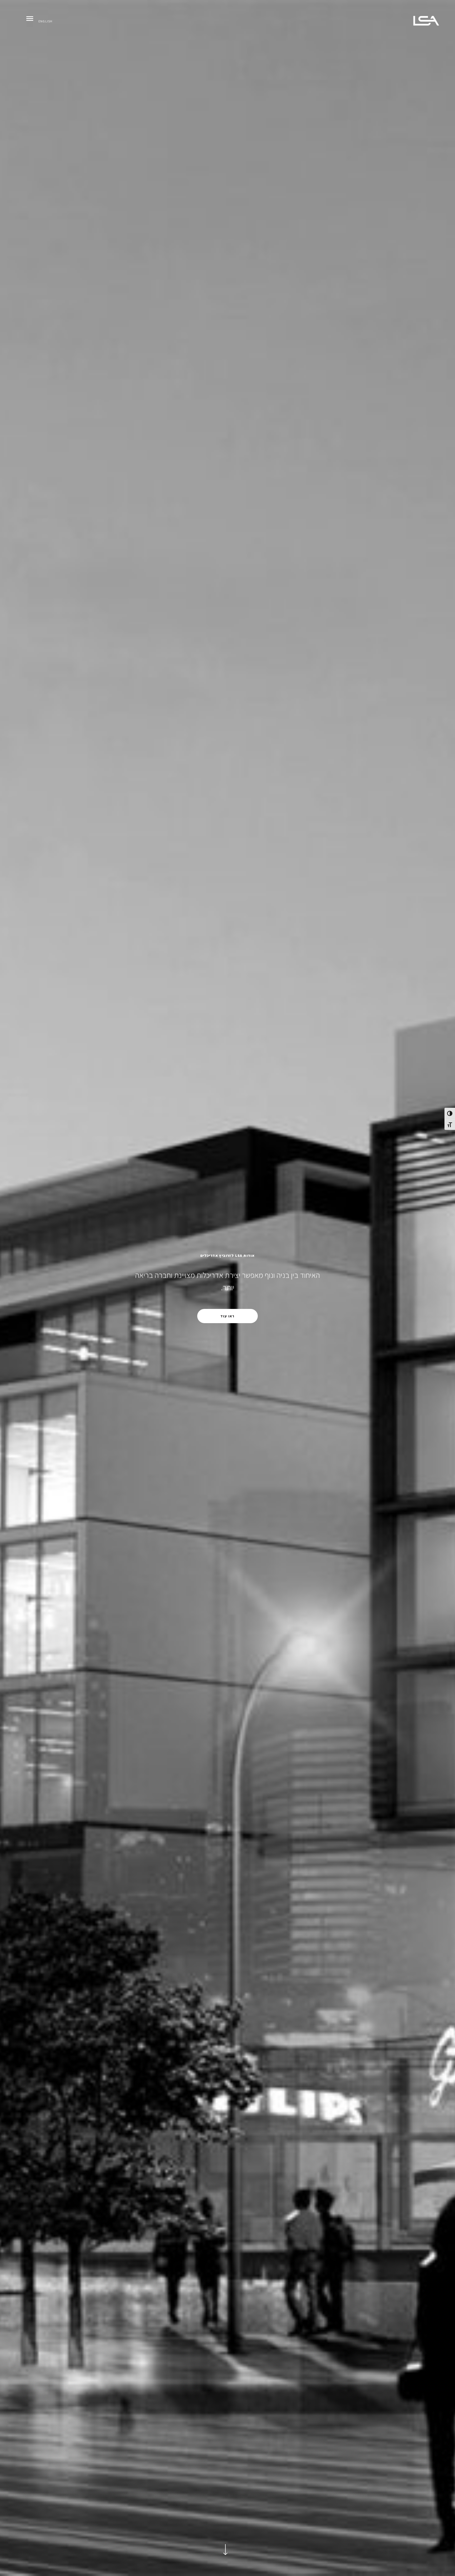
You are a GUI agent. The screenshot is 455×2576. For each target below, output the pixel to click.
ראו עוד (227, 1316)
